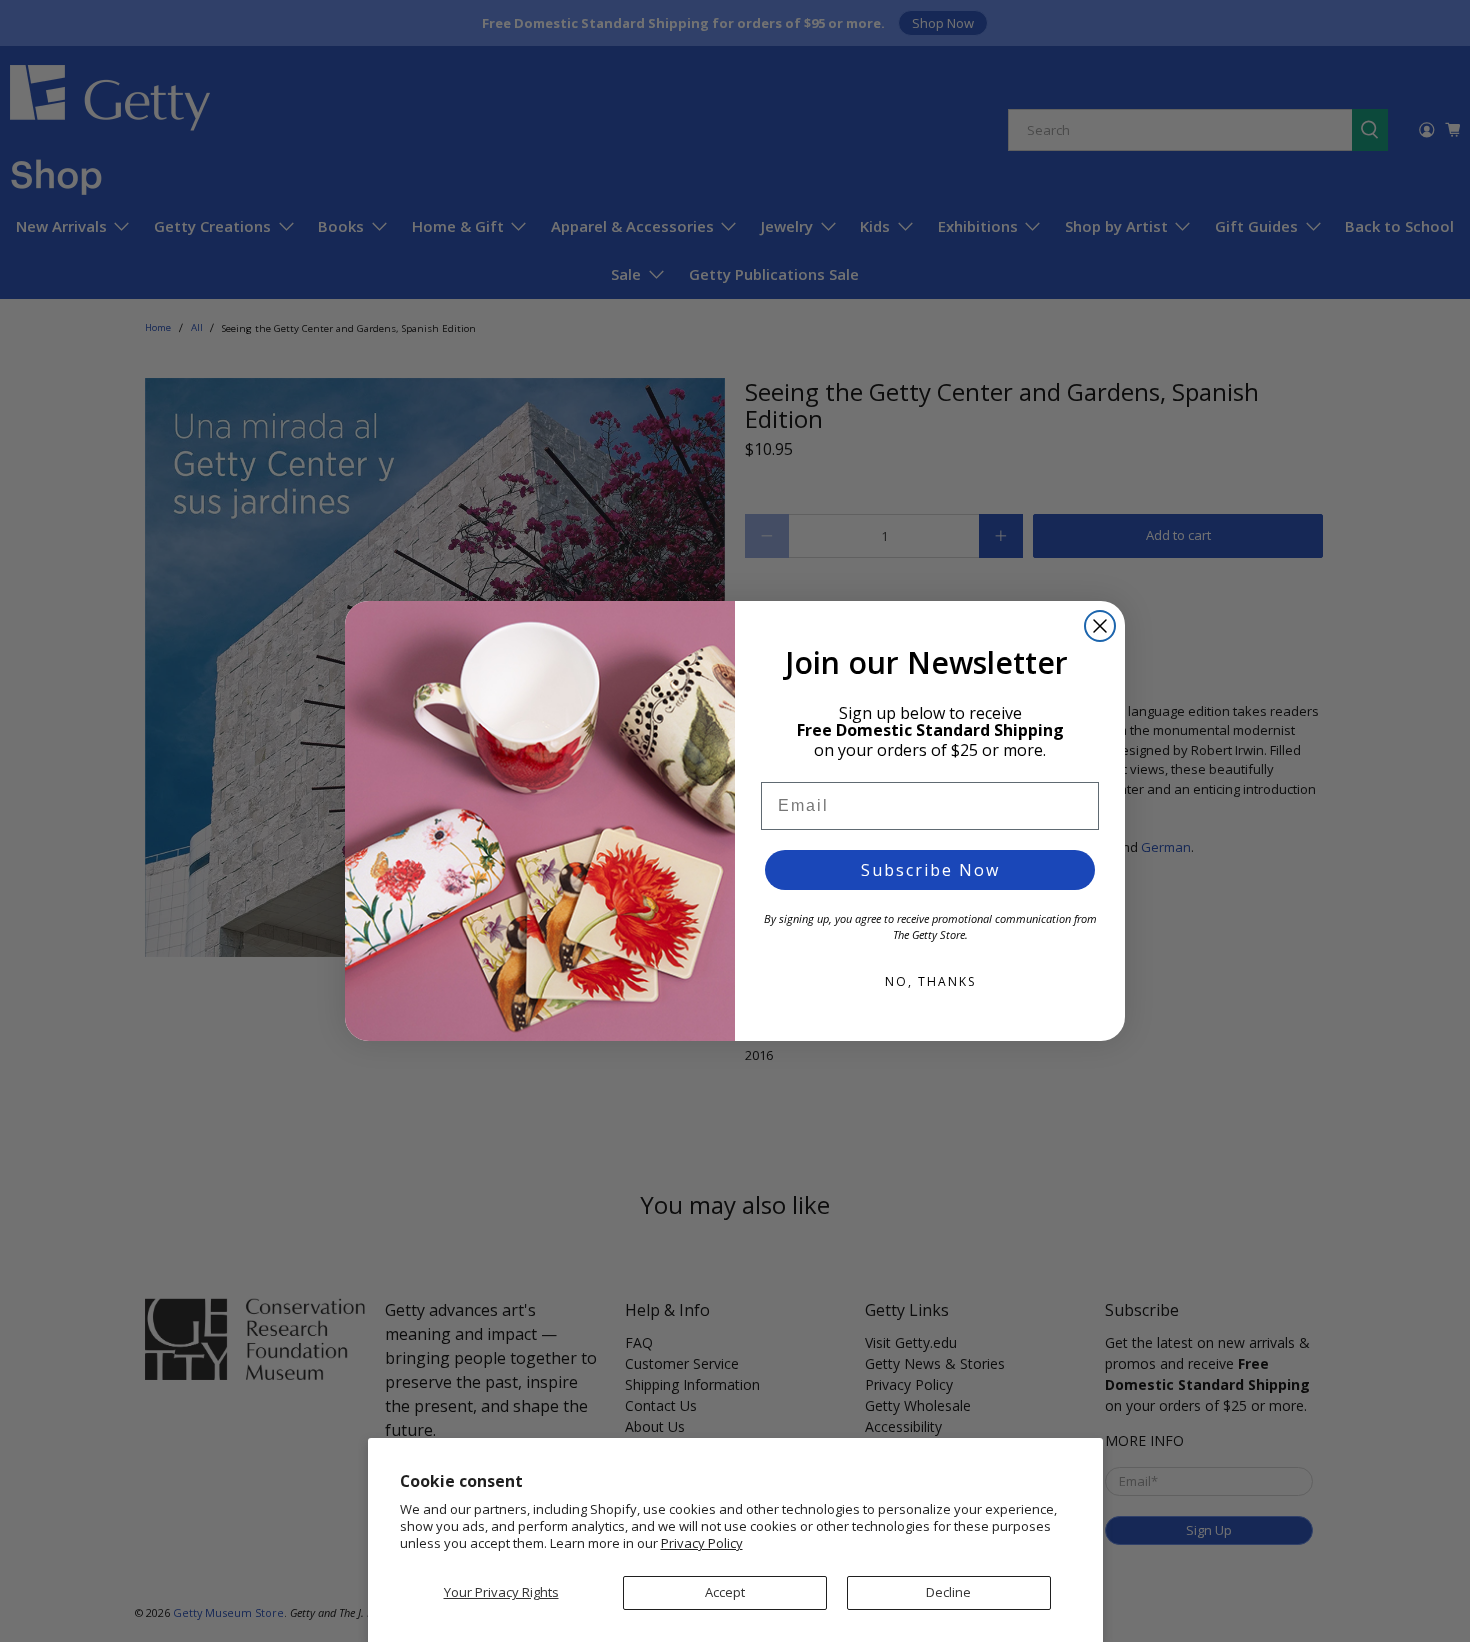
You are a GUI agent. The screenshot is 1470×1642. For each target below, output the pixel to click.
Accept (725, 1592)
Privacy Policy (702, 1543)
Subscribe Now (930, 870)
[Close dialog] (1100, 626)
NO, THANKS (930, 981)
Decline (948, 1592)
